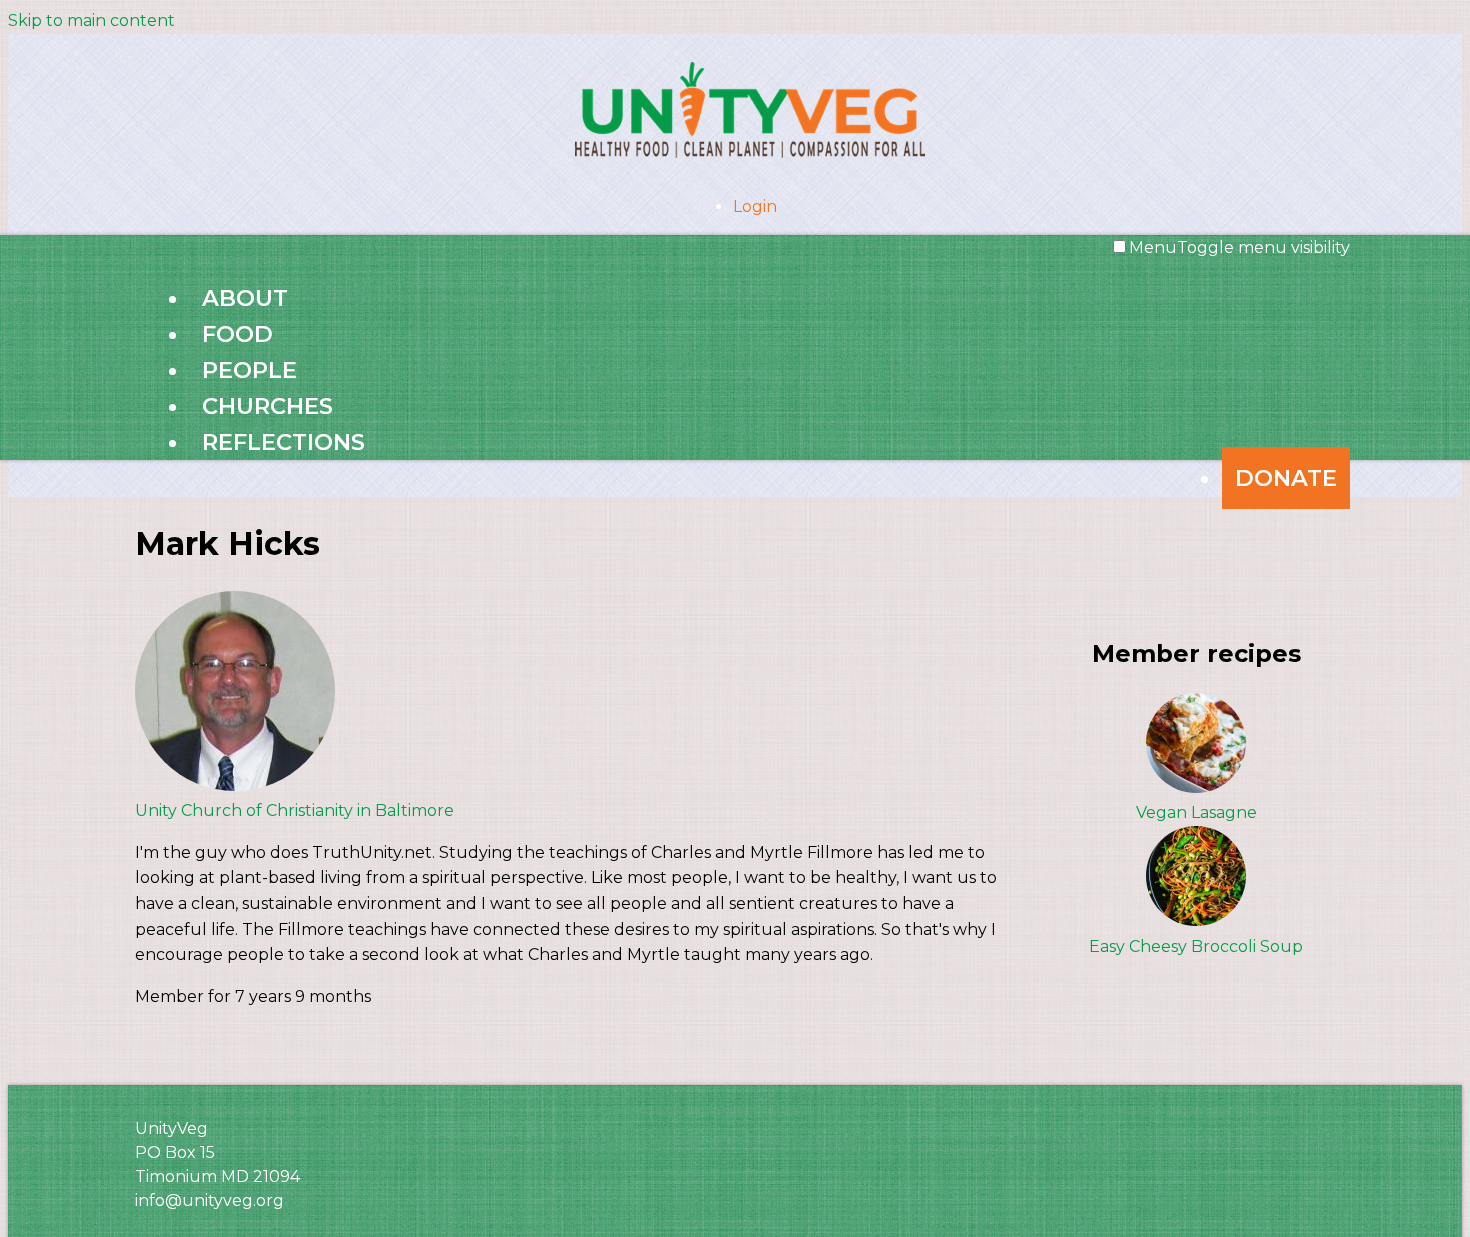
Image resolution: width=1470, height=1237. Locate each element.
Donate (1286, 478)
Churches (267, 406)
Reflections (283, 442)
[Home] (735, 106)
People (249, 370)
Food (237, 334)
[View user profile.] (235, 785)
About (245, 298)
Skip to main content (91, 20)
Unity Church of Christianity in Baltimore (294, 810)
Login (755, 206)
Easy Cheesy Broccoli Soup (1196, 946)
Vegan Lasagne (1196, 812)
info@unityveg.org (209, 1200)
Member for (185, 996)
